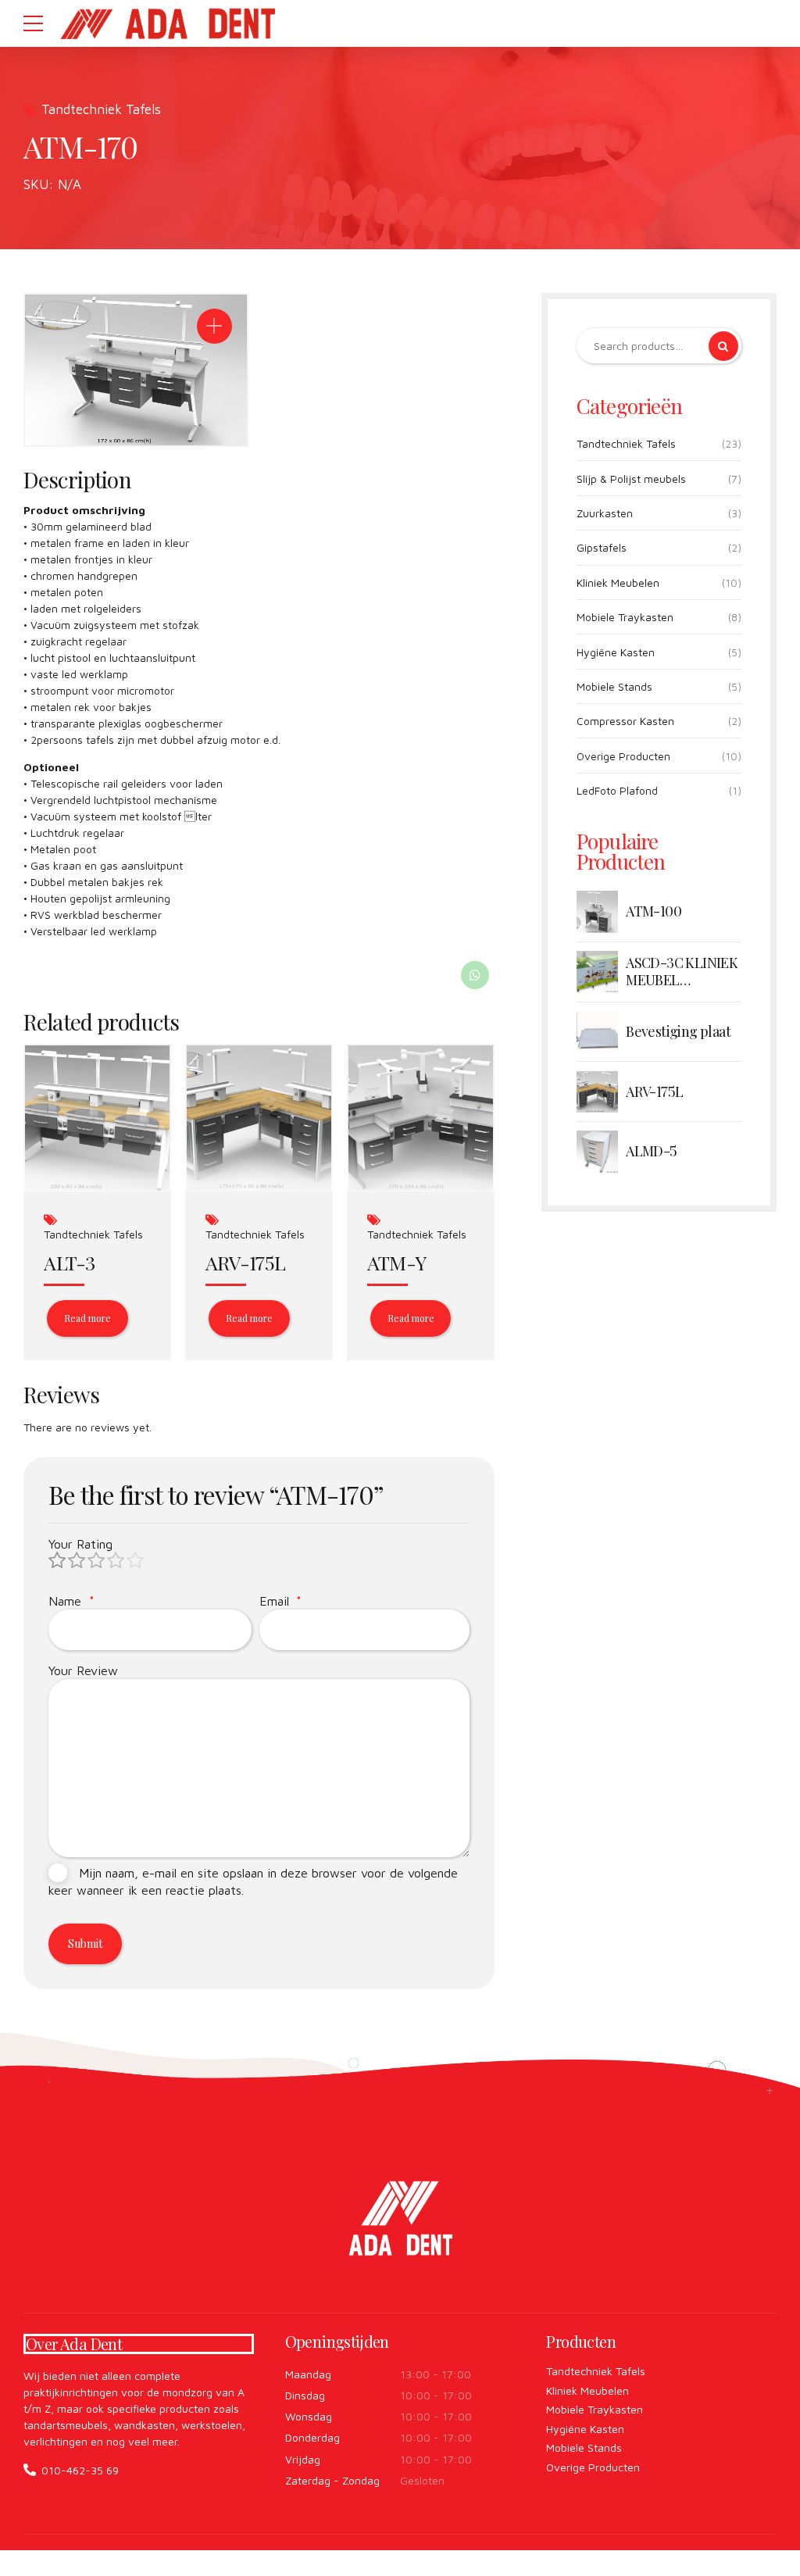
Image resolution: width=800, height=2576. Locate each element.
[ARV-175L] (597, 1092)
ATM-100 (654, 912)
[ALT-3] (97, 1118)
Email (281, 1601)
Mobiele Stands (614, 686)
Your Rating (80, 1544)
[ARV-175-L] (259, 1118)
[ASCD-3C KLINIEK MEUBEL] (597, 972)
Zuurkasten (605, 513)
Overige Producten (623, 756)
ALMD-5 (651, 1152)
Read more (87, 1318)
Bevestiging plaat (678, 1032)
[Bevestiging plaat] (597, 1032)
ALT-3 (69, 1262)
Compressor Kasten (625, 721)
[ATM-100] (597, 911)
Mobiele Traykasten (625, 617)
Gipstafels (602, 547)
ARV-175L (245, 1262)
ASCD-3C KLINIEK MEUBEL (682, 972)
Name (71, 1601)
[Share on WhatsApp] (475, 975)
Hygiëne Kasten (616, 652)
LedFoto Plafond (617, 790)
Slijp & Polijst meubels (631, 479)
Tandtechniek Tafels (101, 109)
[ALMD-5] (597, 1151)
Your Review (83, 1670)
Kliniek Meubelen (618, 582)
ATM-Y (396, 1262)
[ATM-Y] (421, 1118)
